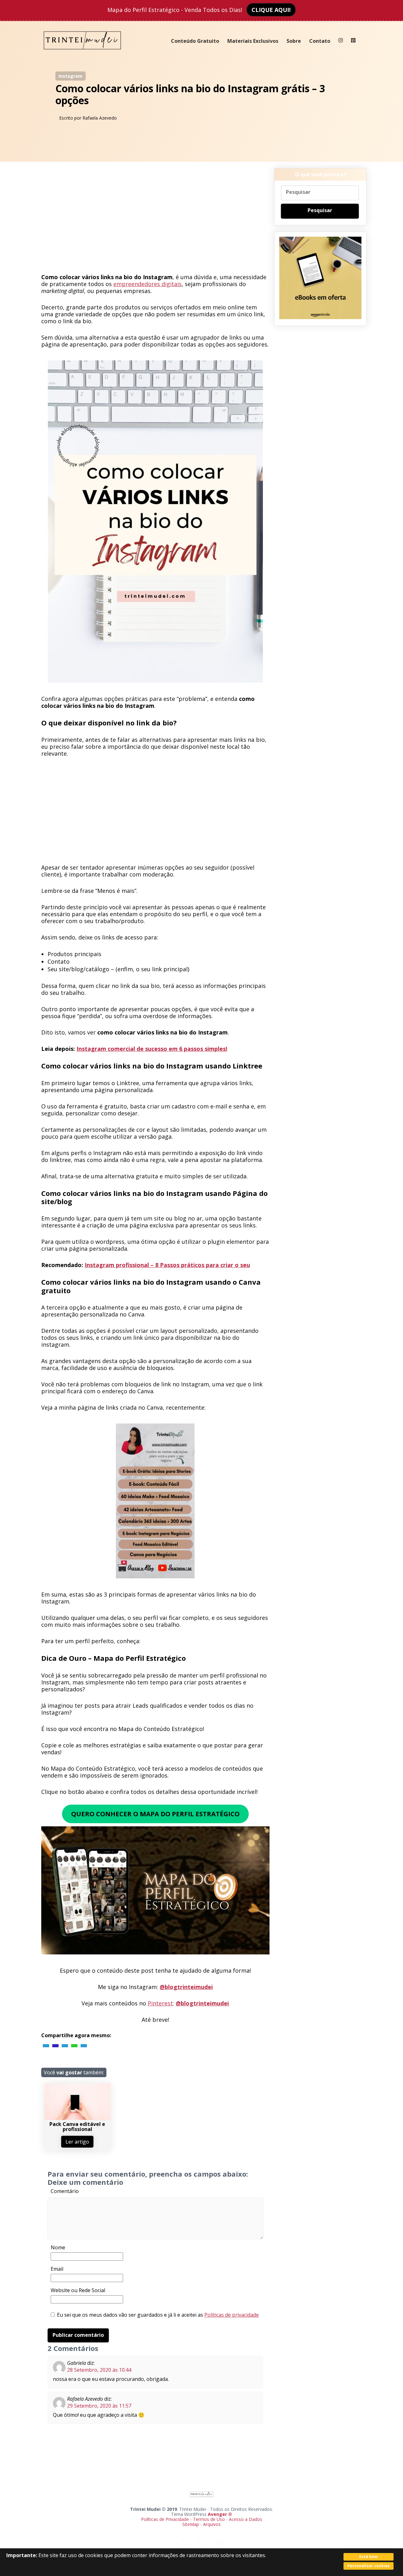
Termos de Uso (209, 2519)
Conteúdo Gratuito (195, 41)
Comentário (65, 2191)
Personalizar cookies (369, 2566)
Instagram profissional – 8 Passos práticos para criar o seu (167, 1265)
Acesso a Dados (246, 2519)
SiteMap (191, 2524)
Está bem (369, 2557)
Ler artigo (77, 2142)
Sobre (294, 41)
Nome (58, 2247)
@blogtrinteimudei (186, 1987)
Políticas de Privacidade (165, 2519)
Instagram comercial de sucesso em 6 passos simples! (152, 1049)
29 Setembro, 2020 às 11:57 (99, 2406)
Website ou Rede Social (78, 2290)
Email (57, 2269)
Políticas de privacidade (232, 2315)
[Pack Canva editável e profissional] (77, 2118)
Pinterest (160, 2003)
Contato (320, 41)
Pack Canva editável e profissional (77, 2127)
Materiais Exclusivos (253, 41)
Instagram (71, 76)
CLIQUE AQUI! (271, 10)
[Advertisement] (155, 220)
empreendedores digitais (148, 284)
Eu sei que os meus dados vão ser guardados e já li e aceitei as (158, 2315)
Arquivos (212, 2524)
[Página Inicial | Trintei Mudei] (82, 54)
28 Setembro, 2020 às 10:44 (99, 2370)
